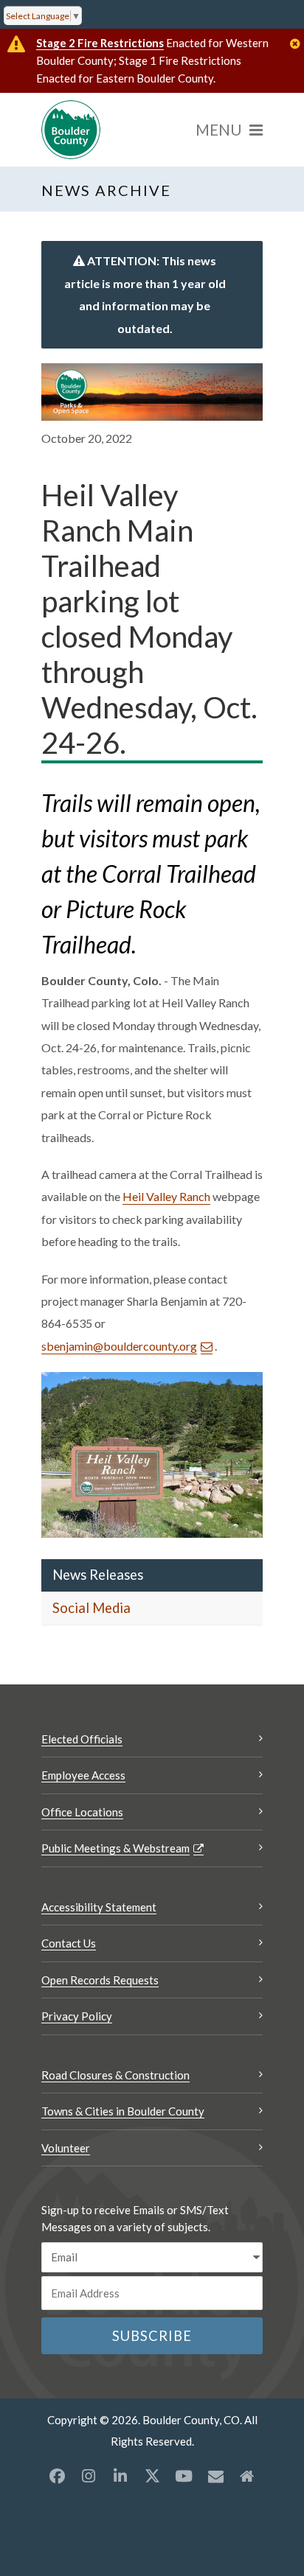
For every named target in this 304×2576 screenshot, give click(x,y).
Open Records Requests (100, 1980)
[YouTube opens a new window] (184, 2476)
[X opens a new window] (152, 2476)
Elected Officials (82, 1739)
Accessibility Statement (99, 1907)
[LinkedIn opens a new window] (120, 2476)
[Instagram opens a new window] (89, 2476)
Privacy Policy (77, 2016)
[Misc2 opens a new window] (247, 2476)
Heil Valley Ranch (166, 1196)
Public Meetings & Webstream (115, 1848)
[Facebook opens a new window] (57, 2476)
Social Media (91, 1608)
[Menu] (229, 130)
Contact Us (69, 1943)
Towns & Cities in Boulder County (123, 2111)
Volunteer (66, 2148)
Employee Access (83, 1775)
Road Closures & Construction (115, 2075)
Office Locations (82, 1812)
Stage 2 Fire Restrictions (100, 43)
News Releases (98, 1575)
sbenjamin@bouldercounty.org (119, 1346)
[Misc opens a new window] (215, 2476)
